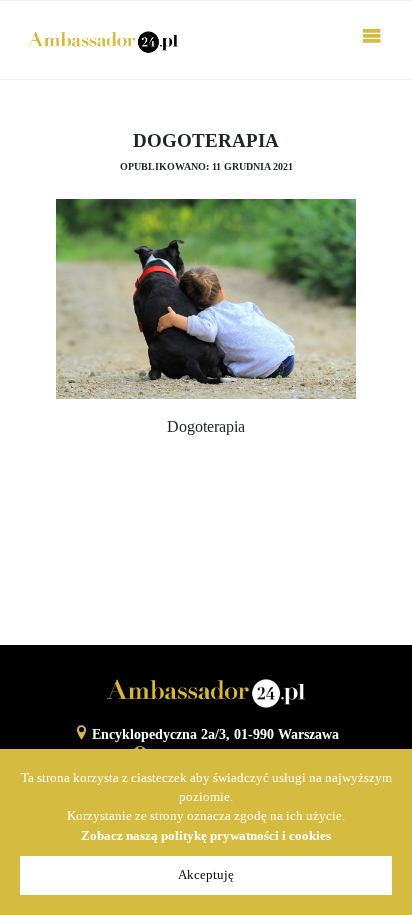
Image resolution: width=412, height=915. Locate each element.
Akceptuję (206, 875)
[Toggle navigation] (372, 40)
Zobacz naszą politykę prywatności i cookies (206, 836)
